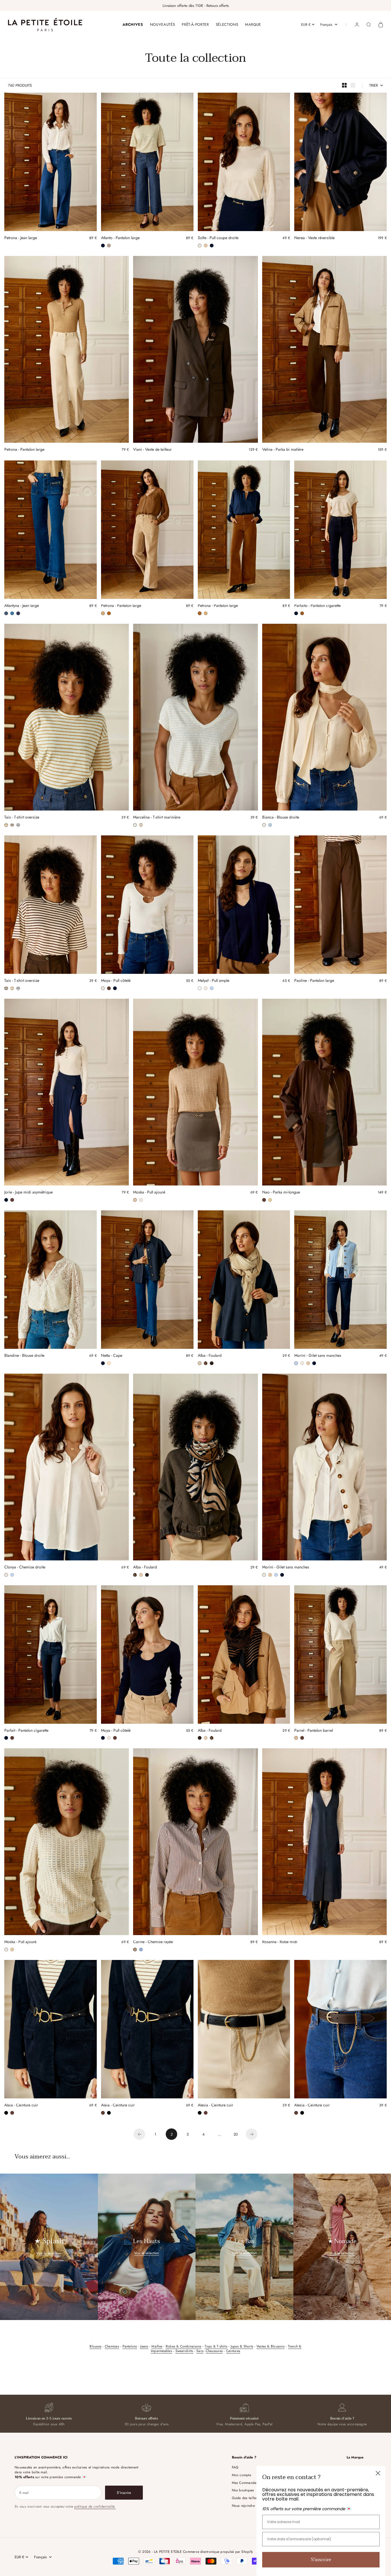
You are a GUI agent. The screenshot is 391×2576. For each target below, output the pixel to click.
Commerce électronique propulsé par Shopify (218, 2552)
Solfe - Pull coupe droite (218, 238)
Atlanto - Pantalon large (120, 238)
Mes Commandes (245, 2483)
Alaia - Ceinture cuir (21, 2106)
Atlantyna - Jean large (22, 606)
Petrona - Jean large (21, 238)
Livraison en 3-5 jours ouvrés (49, 2418)
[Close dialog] (378, 2473)
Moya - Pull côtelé (116, 981)
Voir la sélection (49, 2253)
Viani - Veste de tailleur (152, 450)
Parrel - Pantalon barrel (314, 1731)
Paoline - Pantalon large (314, 981)
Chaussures (214, 2351)
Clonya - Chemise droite (25, 1568)
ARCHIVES (133, 24)
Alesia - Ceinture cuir (216, 2106)
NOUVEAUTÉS (163, 24)
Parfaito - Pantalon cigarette (317, 606)
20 (236, 2134)
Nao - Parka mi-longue (281, 1193)
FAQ (235, 2467)
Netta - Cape (112, 1356)
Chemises (112, 2346)
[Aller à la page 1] (139, 2134)
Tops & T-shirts (216, 2346)
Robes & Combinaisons (184, 2346)
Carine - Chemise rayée (153, 1943)
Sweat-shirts (184, 2351)
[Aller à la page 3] (252, 2134)
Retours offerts (147, 2418)
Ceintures (233, 2351)
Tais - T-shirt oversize (22, 818)
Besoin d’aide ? (342, 2418)
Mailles (157, 2346)
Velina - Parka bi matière (283, 450)
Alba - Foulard (210, 1356)
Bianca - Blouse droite (281, 818)
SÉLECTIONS (227, 24)
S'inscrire (321, 2560)
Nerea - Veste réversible (314, 238)
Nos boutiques (243, 2490)
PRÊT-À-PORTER (195, 24)
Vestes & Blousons (270, 2346)
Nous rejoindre (243, 2506)
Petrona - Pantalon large (24, 450)
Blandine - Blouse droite (24, 1356)
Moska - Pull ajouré (149, 1193)
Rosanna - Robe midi (280, 1943)
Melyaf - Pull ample (214, 981)
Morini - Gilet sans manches (318, 1356)
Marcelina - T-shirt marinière (157, 818)
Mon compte (241, 2475)
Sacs (200, 2351)
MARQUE (253, 24)
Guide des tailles (245, 2498)
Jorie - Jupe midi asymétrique (28, 1193)
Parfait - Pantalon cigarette (26, 1731)
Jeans (144, 2346)
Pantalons (130, 2346)
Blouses (95, 2346)
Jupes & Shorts (242, 2346)
